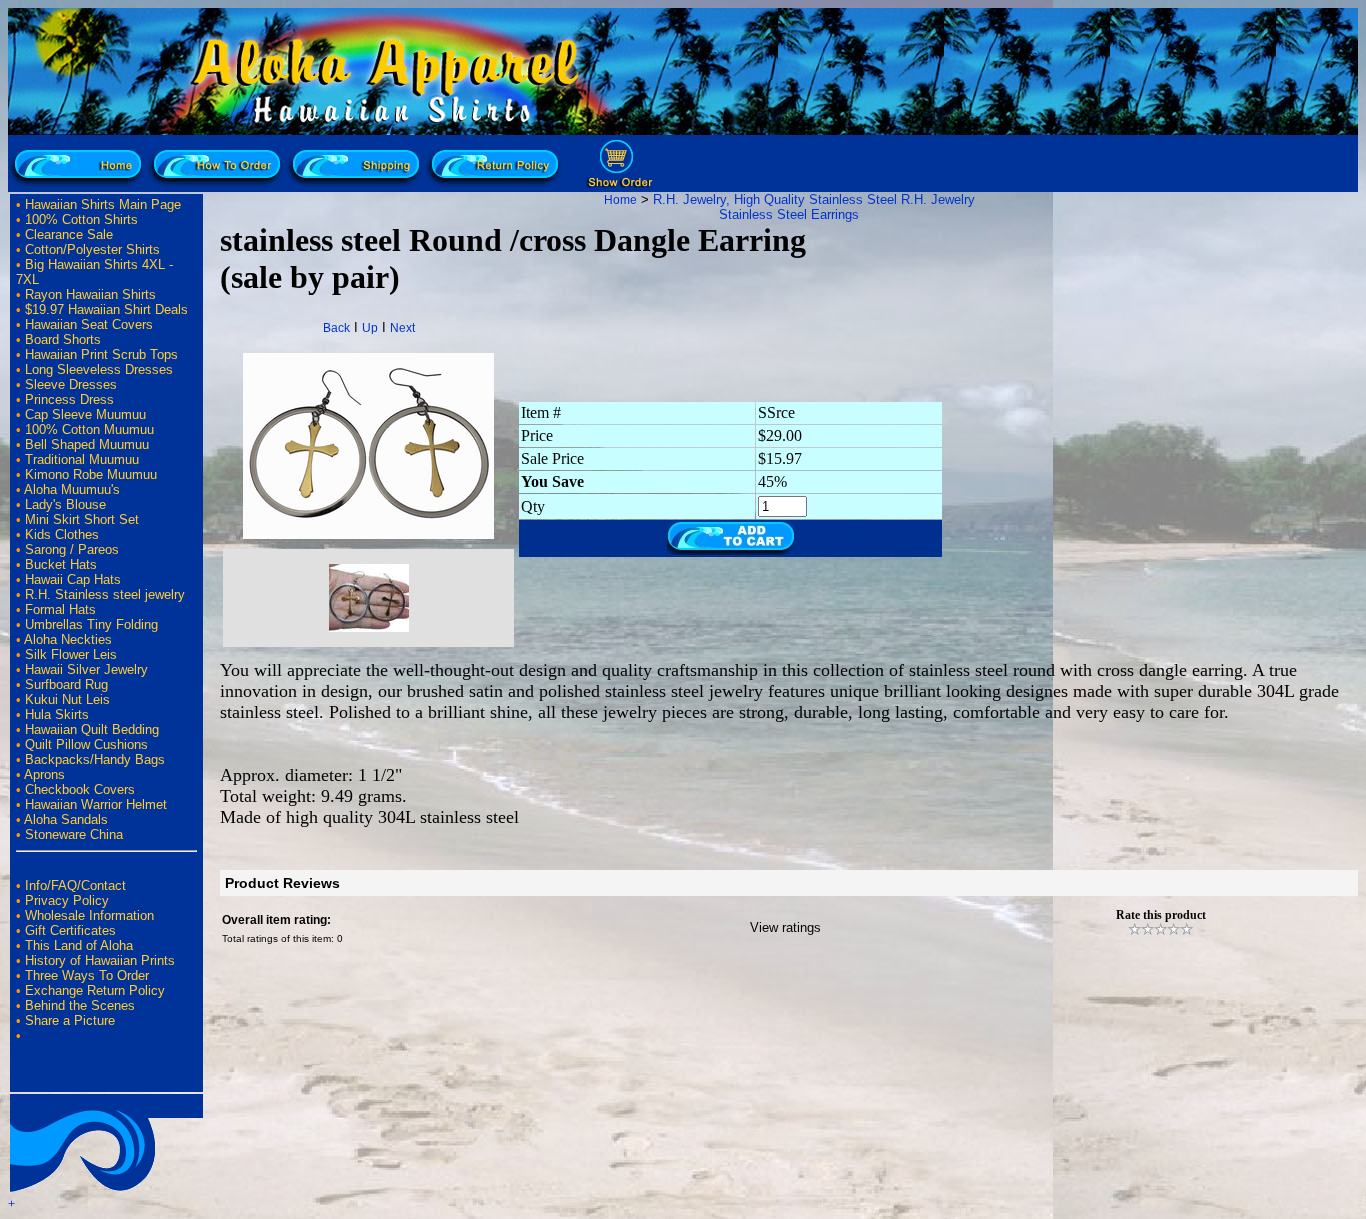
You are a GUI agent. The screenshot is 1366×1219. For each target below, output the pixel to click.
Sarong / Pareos (72, 549)
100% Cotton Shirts (81, 219)
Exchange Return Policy (95, 990)
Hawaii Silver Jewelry (86, 669)
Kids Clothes (62, 534)
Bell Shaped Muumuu (87, 444)
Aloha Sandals (66, 819)
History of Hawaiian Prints (100, 960)
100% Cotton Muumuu (89, 429)
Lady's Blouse (65, 504)
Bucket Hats (61, 564)
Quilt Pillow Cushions (86, 744)
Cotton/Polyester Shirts (92, 249)
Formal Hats (60, 609)
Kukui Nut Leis (67, 699)
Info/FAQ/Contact (75, 885)
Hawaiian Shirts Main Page (103, 204)
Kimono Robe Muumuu (91, 474)
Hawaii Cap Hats (73, 579)
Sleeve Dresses (71, 384)
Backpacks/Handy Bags (95, 759)
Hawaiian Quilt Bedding (92, 729)
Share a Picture (70, 1020)
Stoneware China (74, 834)
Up (370, 328)
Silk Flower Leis (71, 654)
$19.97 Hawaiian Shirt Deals (106, 309)
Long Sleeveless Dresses (99, 369)
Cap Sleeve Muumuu (85, 414)
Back (336, 328)
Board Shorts (63, 339)
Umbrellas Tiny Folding (91, 624)
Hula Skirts (57, 714)
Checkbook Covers (80, 789)
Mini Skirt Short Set (82, 519)
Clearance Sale (69, 234)
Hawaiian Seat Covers (89, 324)
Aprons (44, 774)
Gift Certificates (70, 930)
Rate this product (1161, 915)
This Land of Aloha (79, 945)
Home (620, 200)
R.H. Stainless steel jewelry (105, 594)
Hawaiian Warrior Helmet (96, 804)
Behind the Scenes (80, 1005)
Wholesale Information (89, 915)
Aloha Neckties (68, 639)
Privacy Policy (67, 900)
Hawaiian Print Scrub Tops (101, 354)
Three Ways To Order (87, 975)
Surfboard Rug (66, 684)
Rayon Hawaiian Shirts (90, 294)
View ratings (785, 927)
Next (402, 328)
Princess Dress (69, 399)
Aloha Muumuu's (72, 489)
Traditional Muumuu (82, 459)
